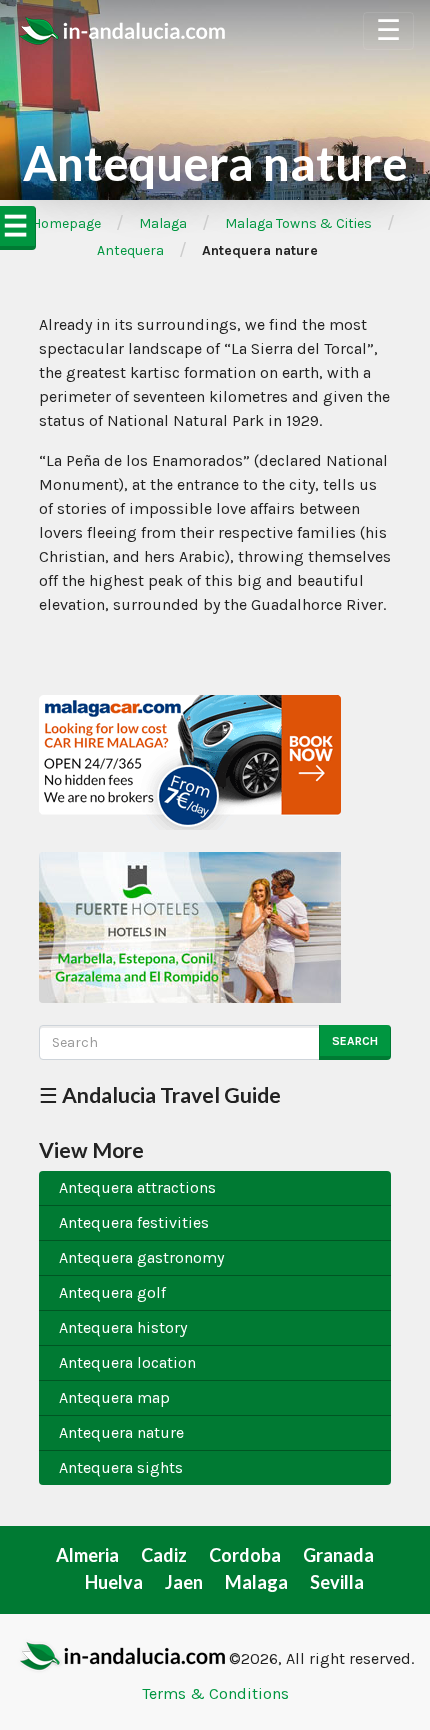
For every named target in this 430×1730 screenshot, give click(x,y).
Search (355, 1041)
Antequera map (114, 1397)
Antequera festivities (134, 1222)
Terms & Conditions (215, 1693)
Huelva (114, 1582)
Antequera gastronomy (141, 1257)
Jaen (184, 1582)
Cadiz (164, 1555)
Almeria (87, 1555)
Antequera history (123, 1327)
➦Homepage (60, 223)
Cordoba (245, 1555)
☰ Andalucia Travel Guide (160, 1094)
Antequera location (127, 1362)
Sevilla (337, 1582)
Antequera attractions (137, 1187)
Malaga (163, 223)
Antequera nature (121, 1432)
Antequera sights (121, 1467)
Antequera (130, 250)
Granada (338, 1555)
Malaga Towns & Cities (298, 223)
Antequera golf (112, 1292)
